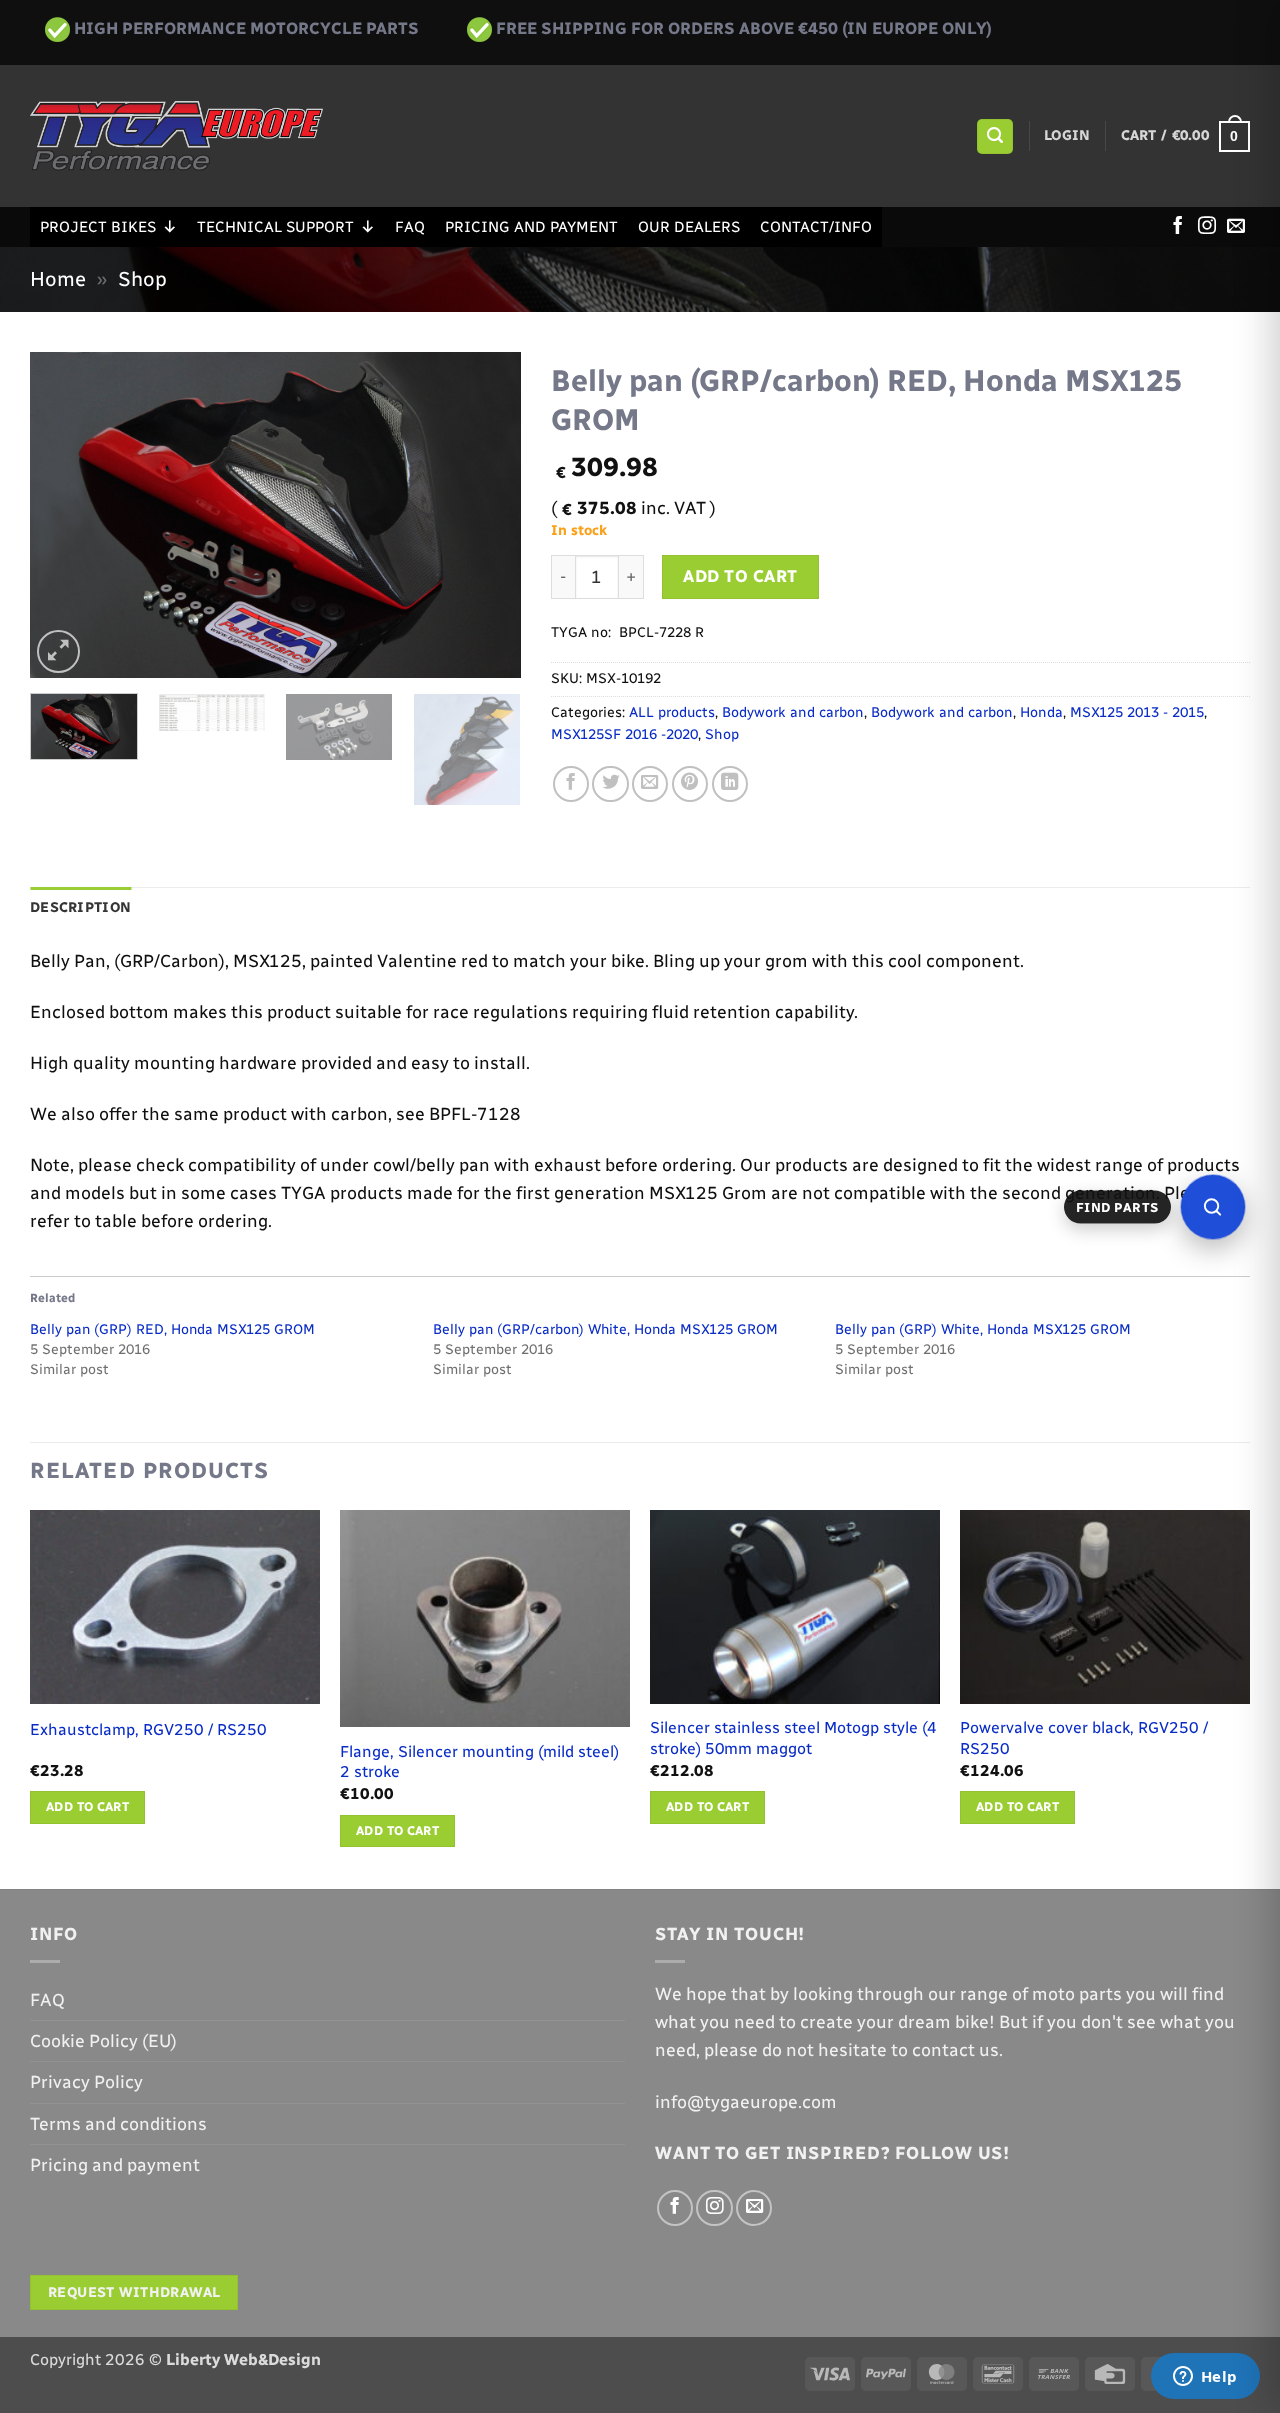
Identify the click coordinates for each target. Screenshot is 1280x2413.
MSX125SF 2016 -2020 (624, 734)
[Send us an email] (1236, 227)
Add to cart (740, 576)
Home (58, 279)
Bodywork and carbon (793, 712)
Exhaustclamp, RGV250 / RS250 (148, 1729)
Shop (142, 279)
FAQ (410, 227)
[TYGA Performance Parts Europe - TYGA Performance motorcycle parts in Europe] (176, 136)
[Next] (486, 514)
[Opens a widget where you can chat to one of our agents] (1205, 2378)
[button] (994, 137)
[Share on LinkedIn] (730, 784)
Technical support (275, 227)
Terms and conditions (118, 2123)
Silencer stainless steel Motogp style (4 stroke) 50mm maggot (793, 1738)
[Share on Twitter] (610, 784)
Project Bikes (98, 227)
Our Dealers (689, 227)
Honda (1041, 712)
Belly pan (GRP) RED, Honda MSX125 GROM (172, 1329)
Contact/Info (816, 227)
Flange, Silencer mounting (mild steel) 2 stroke (479, 1762)
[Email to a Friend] (650, 784)
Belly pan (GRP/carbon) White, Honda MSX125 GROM (605, 1329)
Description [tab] (80, 907)
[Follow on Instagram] (1207, 227)
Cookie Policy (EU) (103, 2040)
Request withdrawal (134, 2292)
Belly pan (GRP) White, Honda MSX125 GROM (983, 1329)
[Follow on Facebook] (1178, 227)
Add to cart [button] (87, 1806)
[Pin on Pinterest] (690, 784)
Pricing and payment (531, 227)
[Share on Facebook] (571, 784)
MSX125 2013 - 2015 (1137, 712)
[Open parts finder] (1213, 1207)
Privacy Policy (86, 2081)
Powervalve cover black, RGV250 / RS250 (1084, 1738)
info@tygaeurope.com (746, 2101)
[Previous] (65, 514)
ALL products (672, 712)
